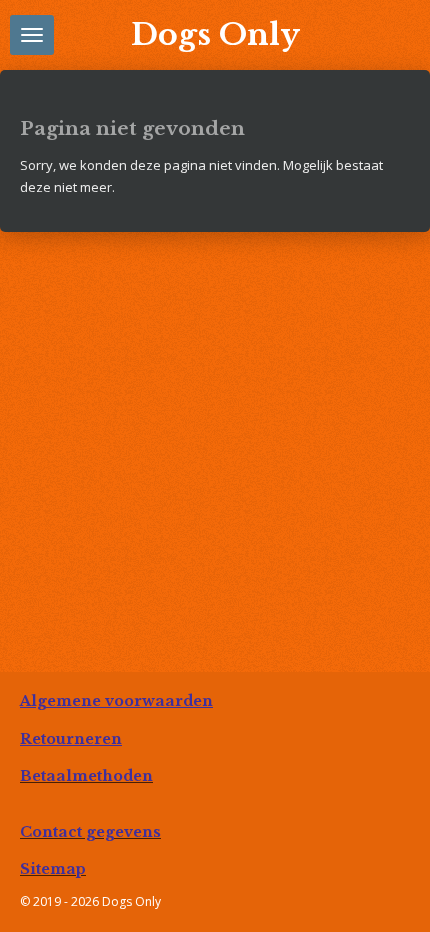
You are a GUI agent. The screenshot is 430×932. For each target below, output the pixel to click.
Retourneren (71, 739)
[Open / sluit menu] (32, 35)
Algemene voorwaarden (116, 701)
